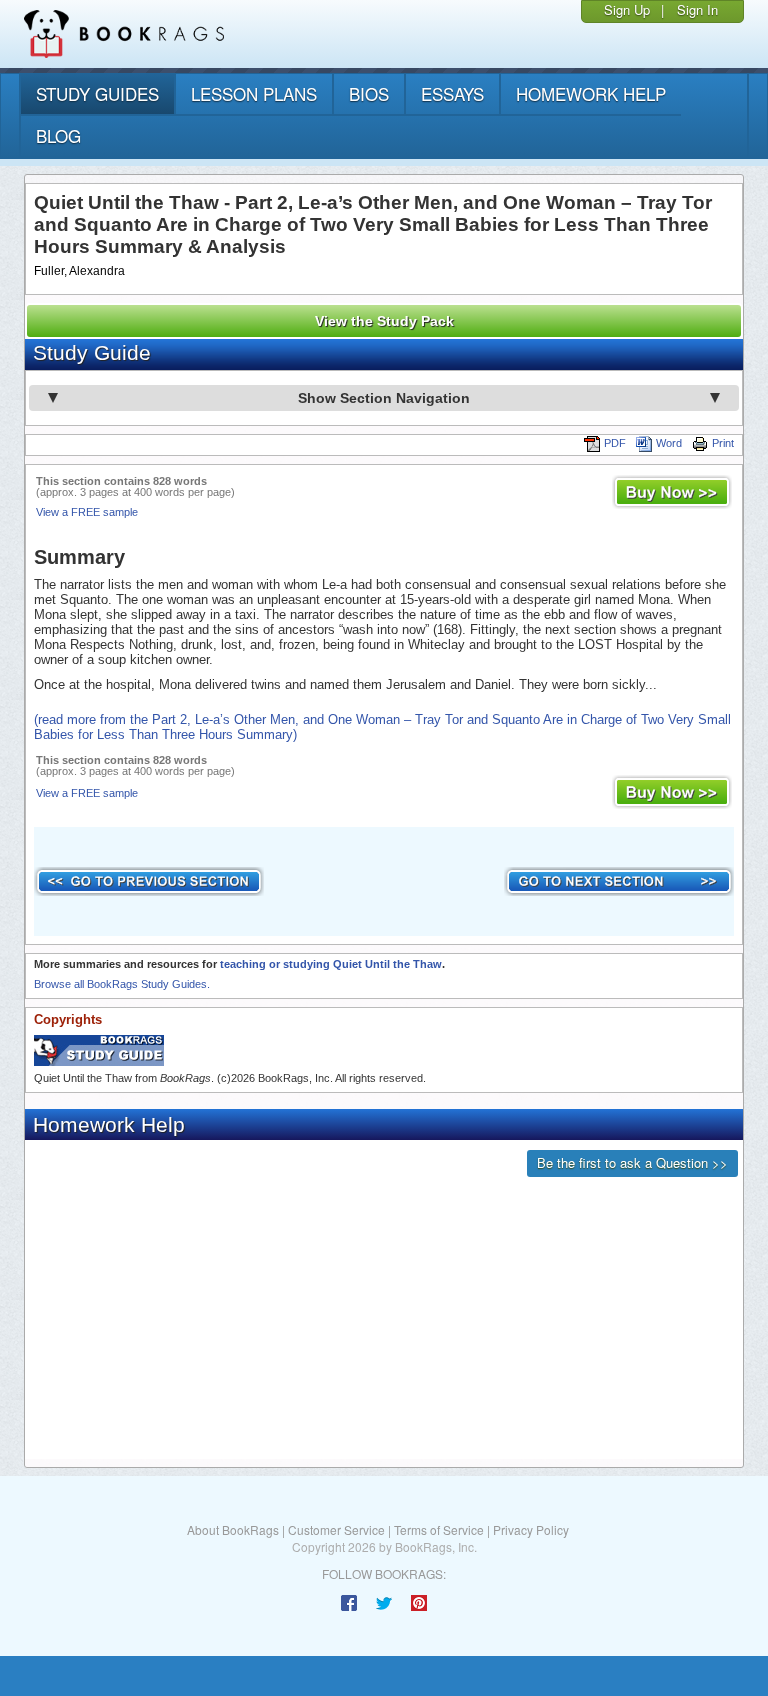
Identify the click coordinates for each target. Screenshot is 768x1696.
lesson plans (254, 93)
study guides (97, 93)
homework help (591, 93)
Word (669, 443)
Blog (58, 135)
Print (723, 443)
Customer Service (336, 1529)
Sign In (697, 9)
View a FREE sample (87, 512)
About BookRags (233, 1529)
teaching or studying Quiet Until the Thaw (331, 964)
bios (369, 93)
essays (452, 93)
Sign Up (627, 9)
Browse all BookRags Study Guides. (122, 984)
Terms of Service (439, 1529)
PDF (615, 443)
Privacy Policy (531, 1529)
